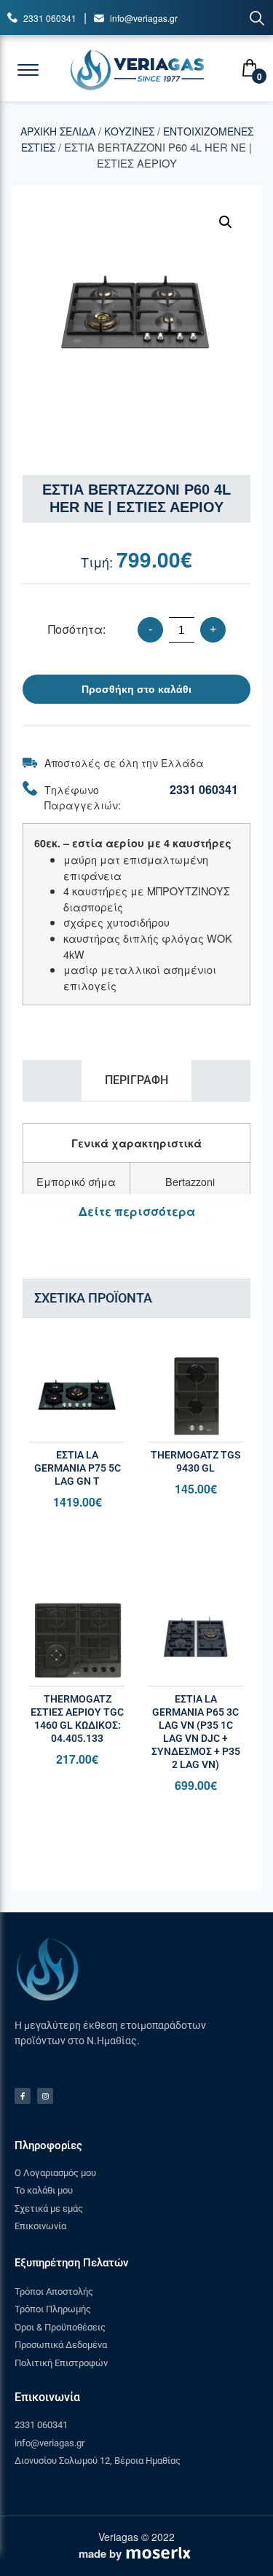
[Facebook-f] (23, 2096)
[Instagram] (45, 2096)
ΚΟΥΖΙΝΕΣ (129, 131)
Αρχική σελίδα (58, 131)
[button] (226, 222)
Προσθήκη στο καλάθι (136, 689)
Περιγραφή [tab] (136, 1080)
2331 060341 (50, 18)
